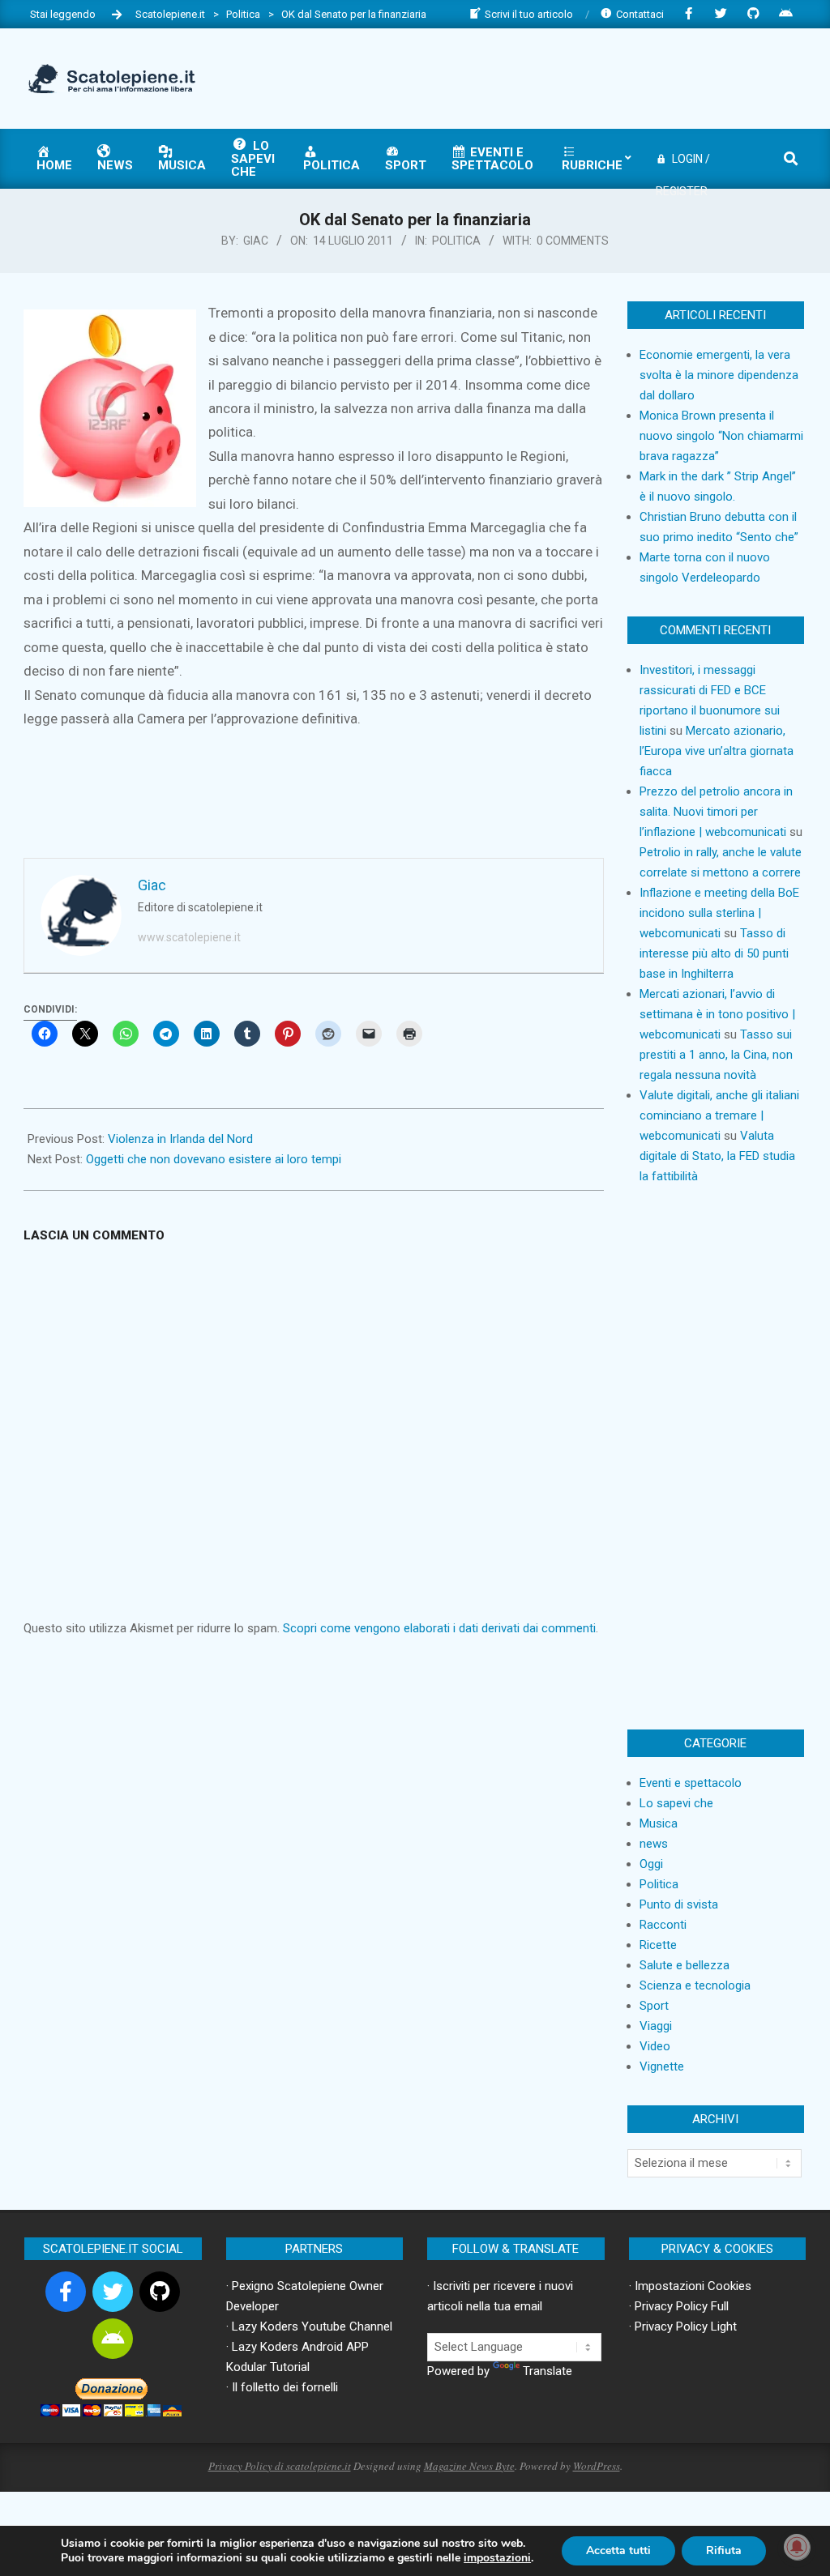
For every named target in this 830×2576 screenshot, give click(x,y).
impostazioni (497, 2558)
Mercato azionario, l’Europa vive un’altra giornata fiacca (717, 751)
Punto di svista (679, 1904)
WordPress (597, 2466)
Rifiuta (724, 2550)
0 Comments (573, 241)
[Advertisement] (507, 77)
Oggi (651, 1864)
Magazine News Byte (469, 2466)
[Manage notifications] (797, 2547)
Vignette (662, 2066)
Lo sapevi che (676, 1803)
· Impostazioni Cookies (690, 2286)
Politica (456, 241)
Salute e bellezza (685, 1965)
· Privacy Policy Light (683, 2327)
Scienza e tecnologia (695, 1985)
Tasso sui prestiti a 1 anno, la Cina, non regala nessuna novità (716, 1055)
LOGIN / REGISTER (683, 164)
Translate (548, 2371)
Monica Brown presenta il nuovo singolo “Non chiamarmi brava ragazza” (721, 436)
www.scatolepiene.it (189, 937)
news (654, 1844)
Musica (659, 1823)
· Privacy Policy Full (679, 2306)
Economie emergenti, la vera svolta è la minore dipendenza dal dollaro (719, 375)
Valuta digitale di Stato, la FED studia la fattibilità (717, 1156)
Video (655, 2046)
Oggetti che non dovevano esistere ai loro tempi (214, 1159)
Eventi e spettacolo (691, 1783)
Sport (654, 2006)
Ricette (658, 1945)
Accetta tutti (618, 2550)
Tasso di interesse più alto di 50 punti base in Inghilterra (714, 953)
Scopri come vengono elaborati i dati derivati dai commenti (439, 1628)
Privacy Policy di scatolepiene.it (280, 2466)
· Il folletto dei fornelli (282, 2387)
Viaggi (656, 2026)
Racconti (663, 1925)
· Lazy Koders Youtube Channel (309, 2327)
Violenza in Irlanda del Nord (180, 1139)
